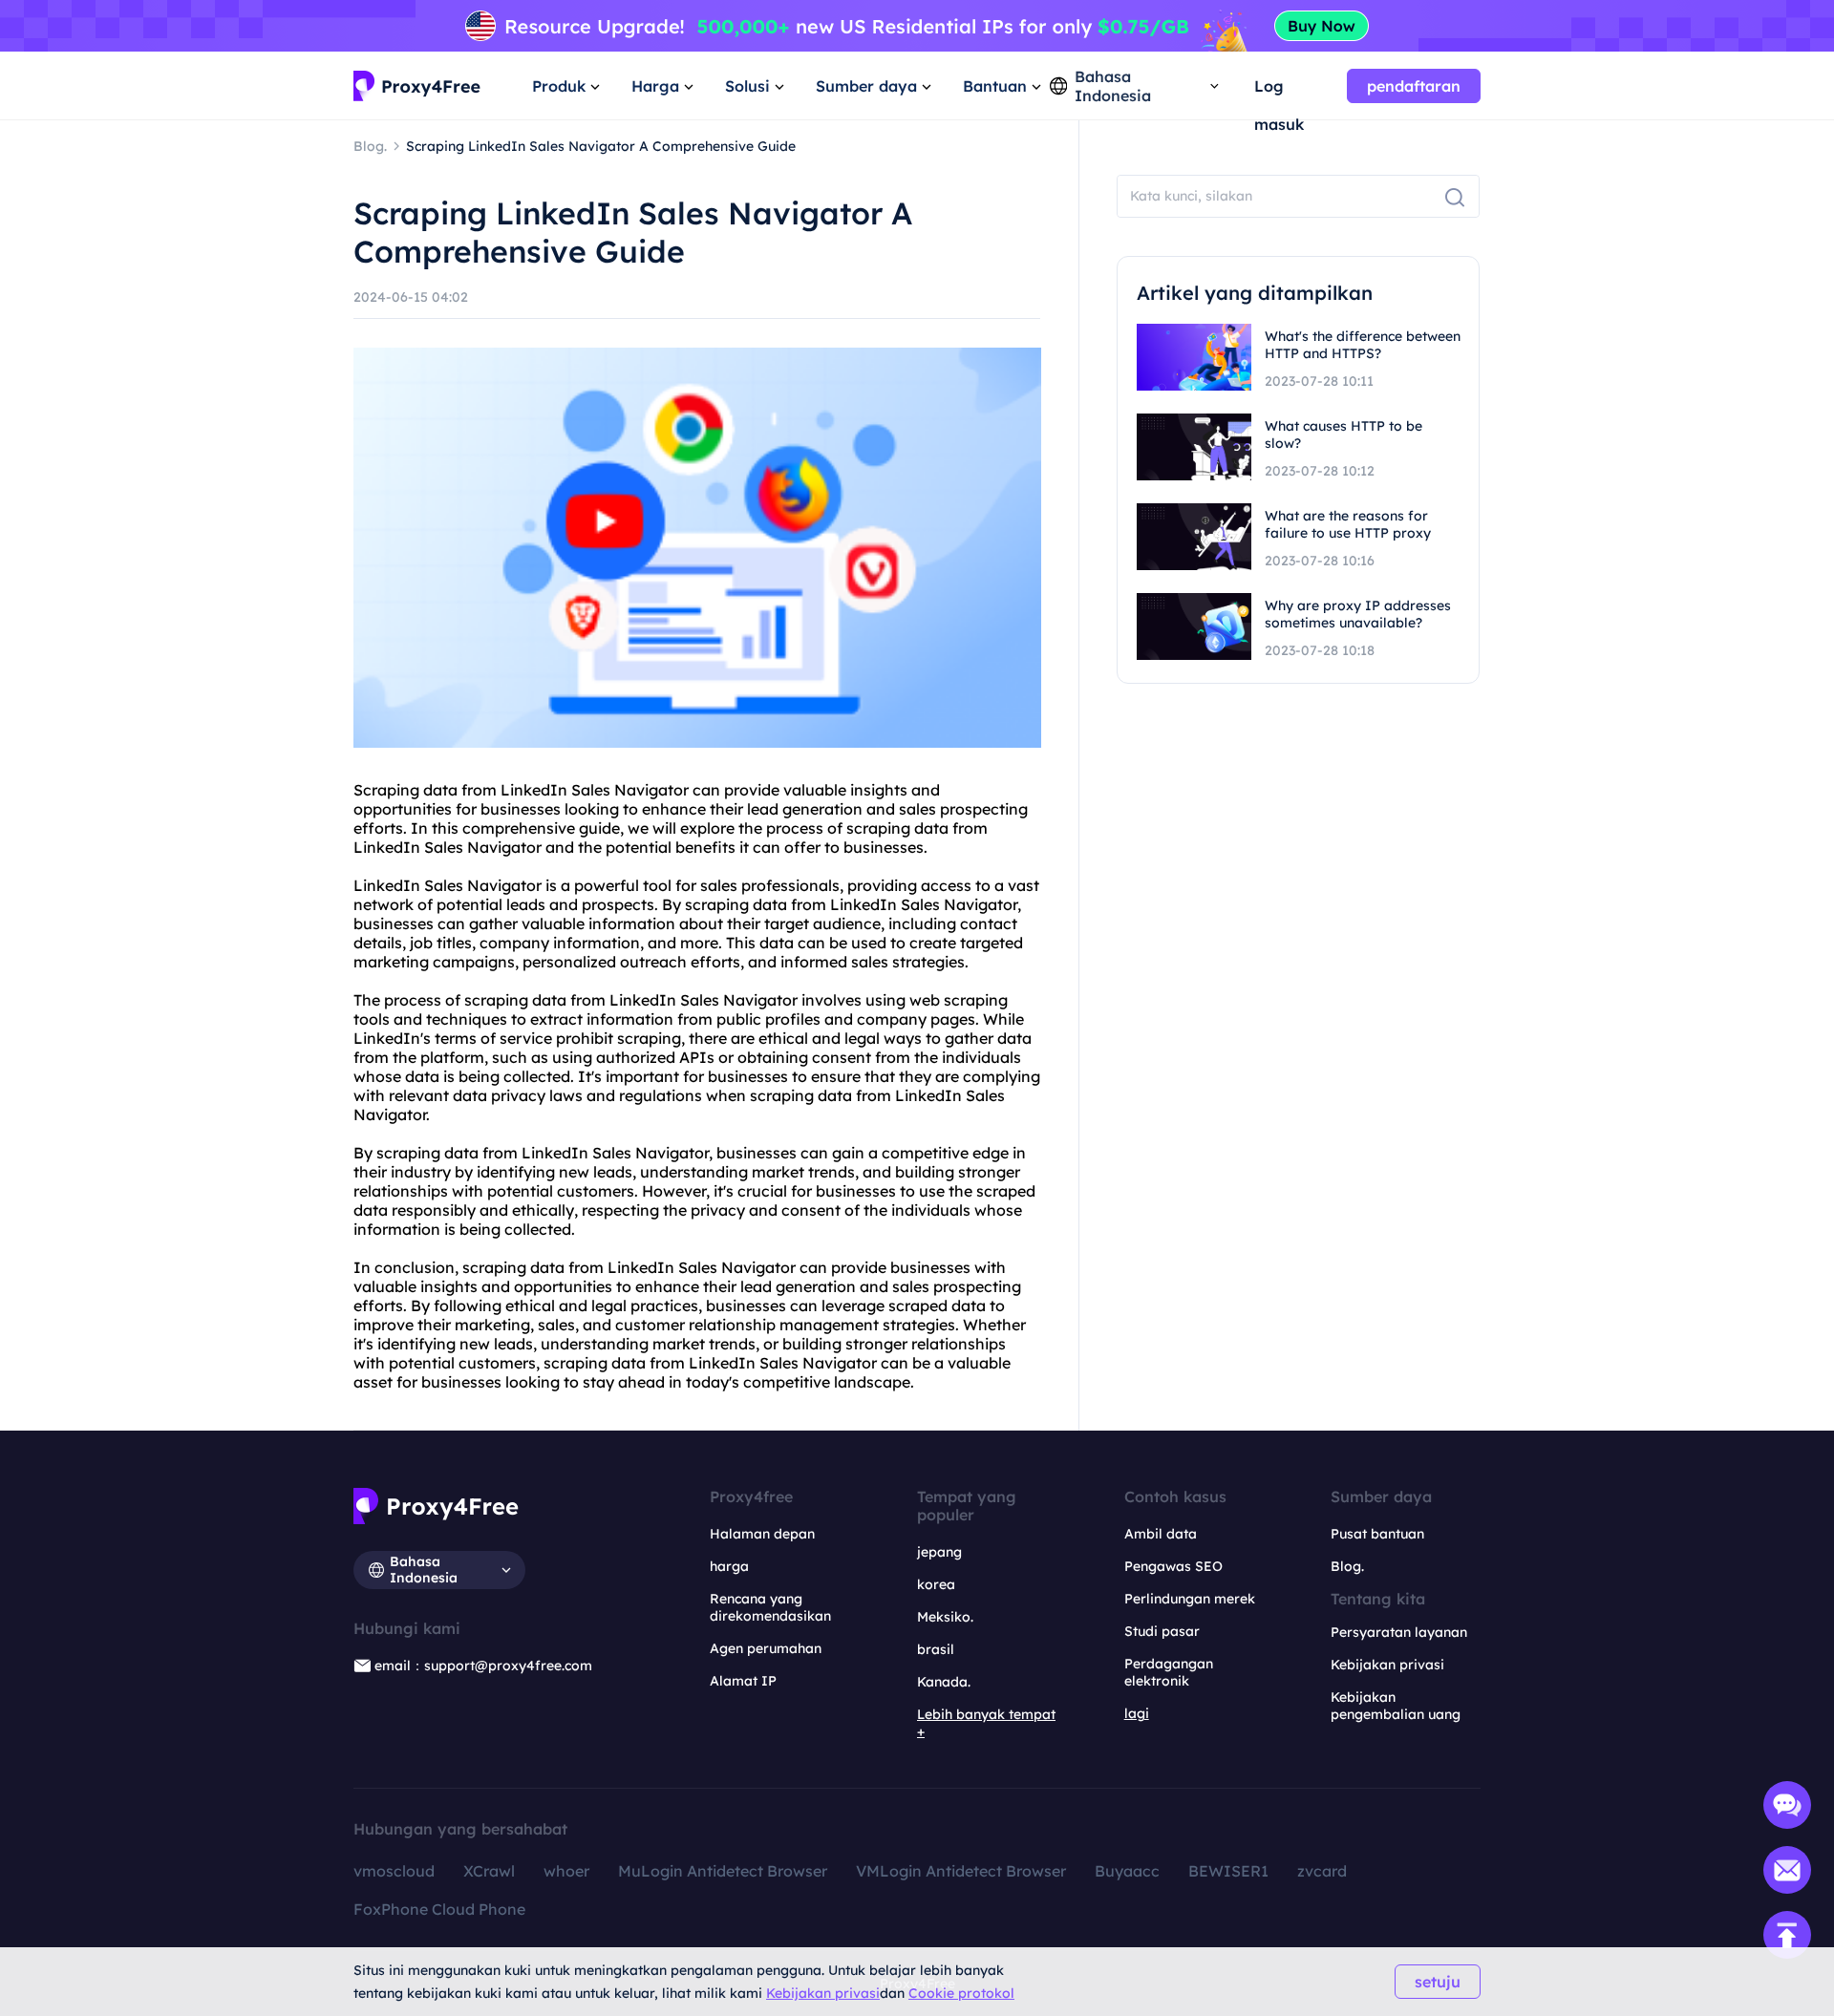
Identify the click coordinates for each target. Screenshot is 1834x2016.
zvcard (1322, 1871)
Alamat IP (743, 1681)
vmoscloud (394, 1871)
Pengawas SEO (1173, 1566)
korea (936, 1584)
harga (729, 1566)
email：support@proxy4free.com (483, 1666)
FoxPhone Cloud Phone (439, 1909)
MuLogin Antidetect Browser (723, 1871)
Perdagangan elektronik (1169, 1672)
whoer (566, 1871)
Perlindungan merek (1190, 1599)
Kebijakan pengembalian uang (1396, 1706)
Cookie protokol (961, 1993)
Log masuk (1279, 91)
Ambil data (1161, 1534)
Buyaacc (1127, 1871)
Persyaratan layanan (1399, 1632)
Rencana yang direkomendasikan (770, 1607)
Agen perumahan (766, 1648)
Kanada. (944, 1682)
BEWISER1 (1228, 1871)
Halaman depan (762, 1534)
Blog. (1347, 1566)
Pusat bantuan (1377, 1534)
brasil (936, 1649)
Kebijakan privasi (823, 1993)
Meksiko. (945, 1617)
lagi (1137, 1713)
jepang (939, 1552)
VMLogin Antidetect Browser (961, 1871)
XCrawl (489, 1871)
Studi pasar (1162, 1631)
